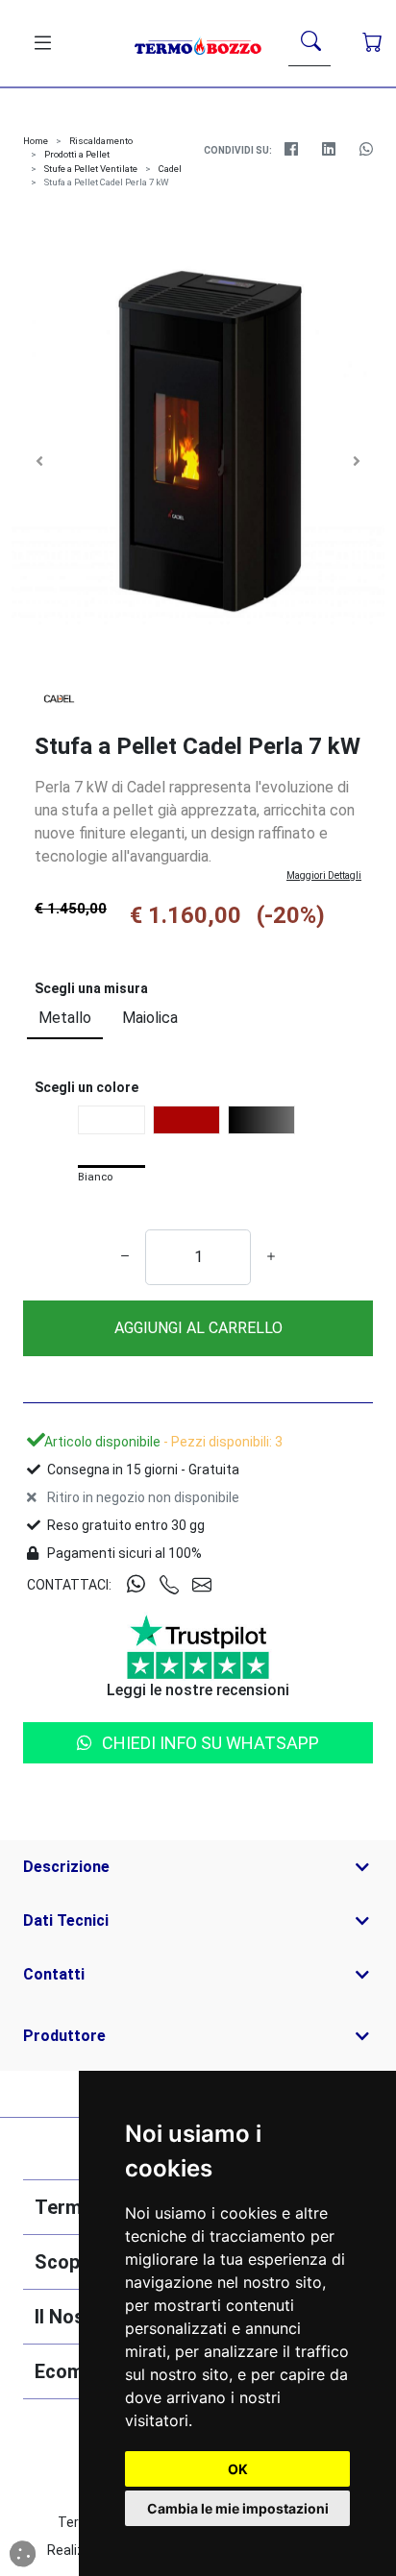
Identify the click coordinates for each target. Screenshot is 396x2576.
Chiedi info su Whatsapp (210, 1743)
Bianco (95, 1178)
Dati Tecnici (66, 1920)
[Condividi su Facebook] (291, 150)
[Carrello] (372, 43)
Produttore (64, 2036)
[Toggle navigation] (39, 43)
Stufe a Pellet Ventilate (91, 169)
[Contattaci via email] (209, 1586)
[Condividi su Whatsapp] (366, 150)
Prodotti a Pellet (77, 154)
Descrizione (66, 1867)
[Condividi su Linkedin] (328, 150)
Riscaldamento (101, 141)
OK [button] (238, 2469)
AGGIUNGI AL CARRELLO (198, 1328)
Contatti (54, 1974)
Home (36, 141)
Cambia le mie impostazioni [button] (238, 2508)
